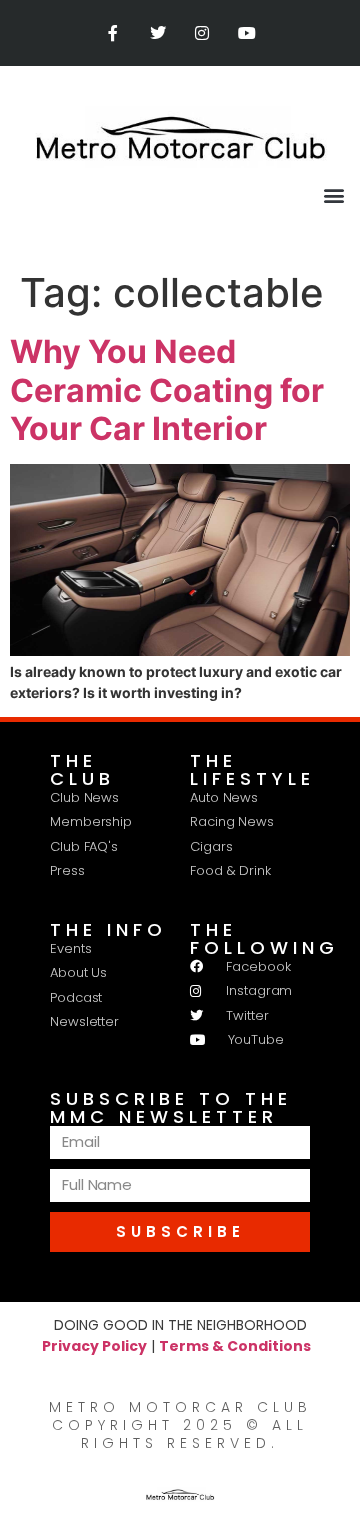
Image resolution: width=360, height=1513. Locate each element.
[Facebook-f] (112, 33)
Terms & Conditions (235, 1346)
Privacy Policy (94, 1346)
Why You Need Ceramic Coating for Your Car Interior (167, 390)
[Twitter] (157, 33)
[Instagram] (202, 33)
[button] (333, 194)
